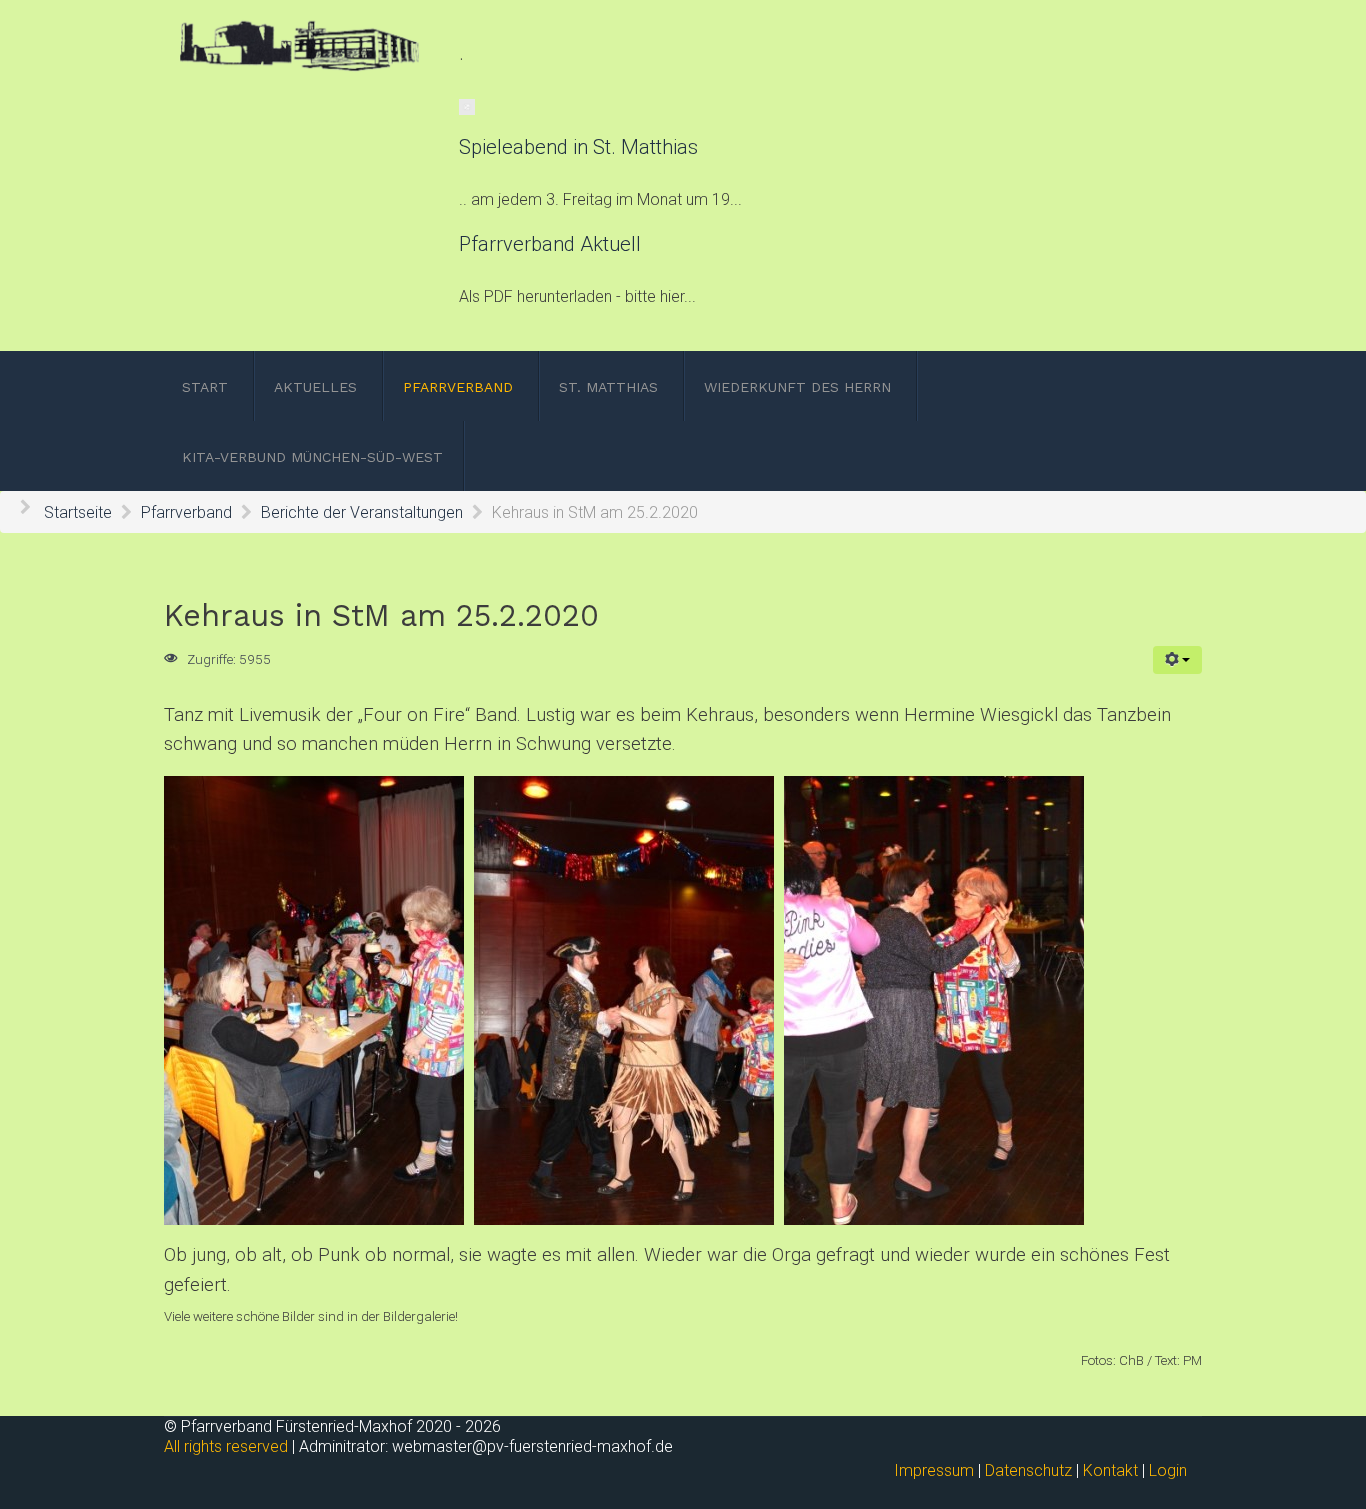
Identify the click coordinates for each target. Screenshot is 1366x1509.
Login (1168, 1470)
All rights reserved (226, 1446)
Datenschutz (1028, 1470)
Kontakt (1110, 1470)
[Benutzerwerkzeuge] (1177, 660)
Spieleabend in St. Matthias (578, 147)
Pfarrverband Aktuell (550, 244)
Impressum (934, 1470)
